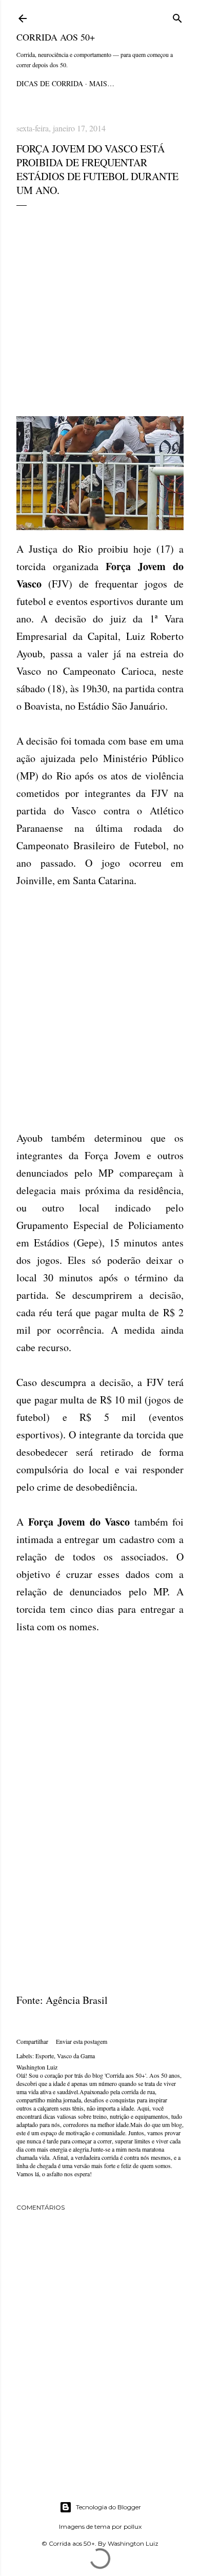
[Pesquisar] (177, 17)
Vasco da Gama (76, 2056)
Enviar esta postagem (82, 2041)
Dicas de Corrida (50, 83)
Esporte (45, 2056)
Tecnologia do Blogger (108, 2507)
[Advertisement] (100, 311)
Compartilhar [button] (32, 2041)
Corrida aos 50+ (56, 37)
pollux (133, 2526)
